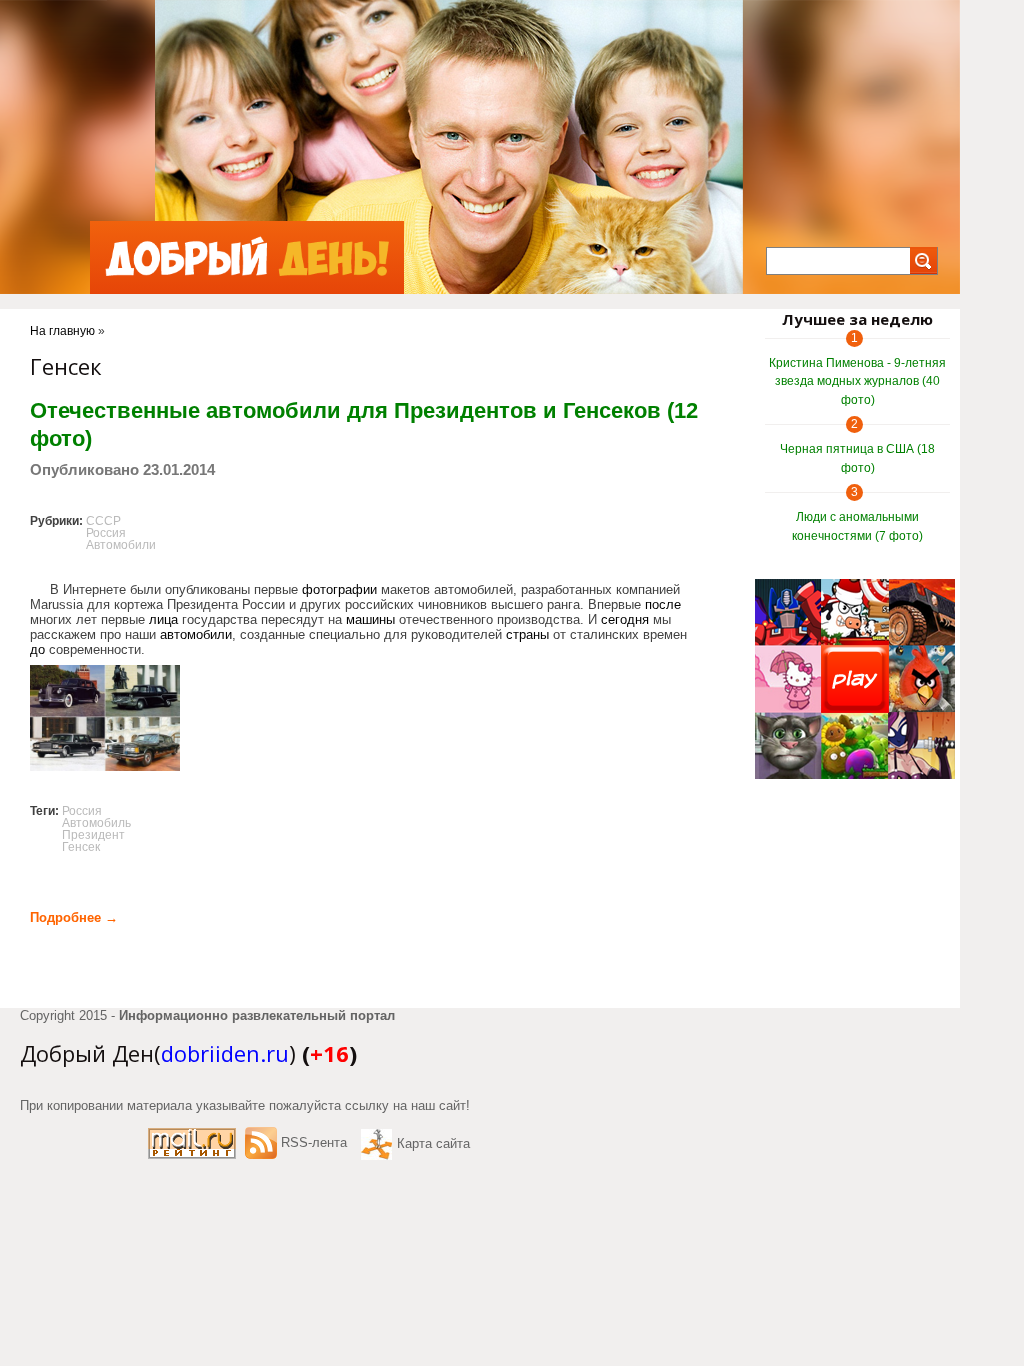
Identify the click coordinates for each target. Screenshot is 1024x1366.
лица (163, 619)
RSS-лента (314, 1142)
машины (370, 619)
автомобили (196, 634)
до (37, 649)
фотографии (339, 589)
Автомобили (121, 545)
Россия (106, 533)
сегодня (625, 619)
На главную (62, 331)
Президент (93, 835)
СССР (103, 521)
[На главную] (247, 257)
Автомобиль (96, 823)
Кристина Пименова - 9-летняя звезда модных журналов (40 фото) (857, 381)
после (663, 604)
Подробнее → (74, 917)
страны (527, 634)
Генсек (81, 847)
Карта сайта (433, 1143)
